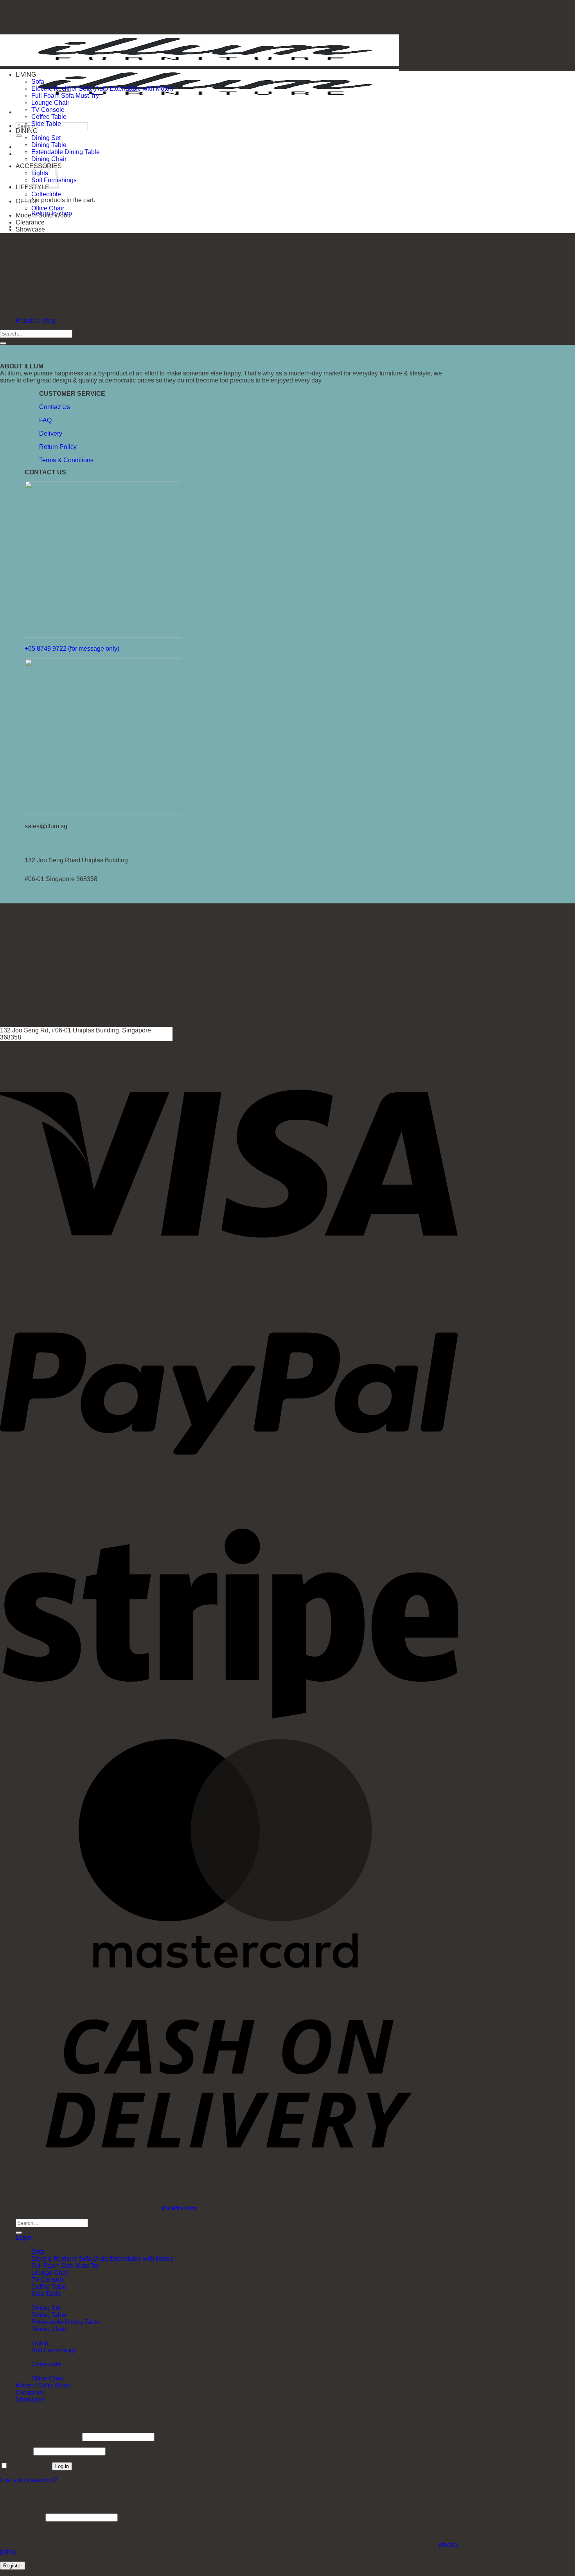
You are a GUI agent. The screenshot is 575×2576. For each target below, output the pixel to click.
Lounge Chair (50, 103)
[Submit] (19, 136)
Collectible (46, 194)
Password (16, 2451)
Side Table (46, 124)
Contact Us (55, 407)
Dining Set (46, 138)
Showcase (30, 229)
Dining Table (49, 145)
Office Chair (48, 208)
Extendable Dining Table (66, 152)
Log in (62, 2466)
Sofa (38, 82)
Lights (40, 2343)
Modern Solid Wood (43, 215)
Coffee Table (49, 117)
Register (13, 2566)
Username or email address (40, 2437)
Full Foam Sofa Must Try (65, 96)
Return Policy (58, 447)
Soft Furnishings (54, 2350)
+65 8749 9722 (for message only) (72, 649)
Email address (22, 2517)
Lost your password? (29, 2480)
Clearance (30, 222)
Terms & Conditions (66, 460)
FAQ (45, 420)
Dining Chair (49, 2329)
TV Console (48, 110)
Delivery (51, 434)
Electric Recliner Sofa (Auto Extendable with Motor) (102, 89)
